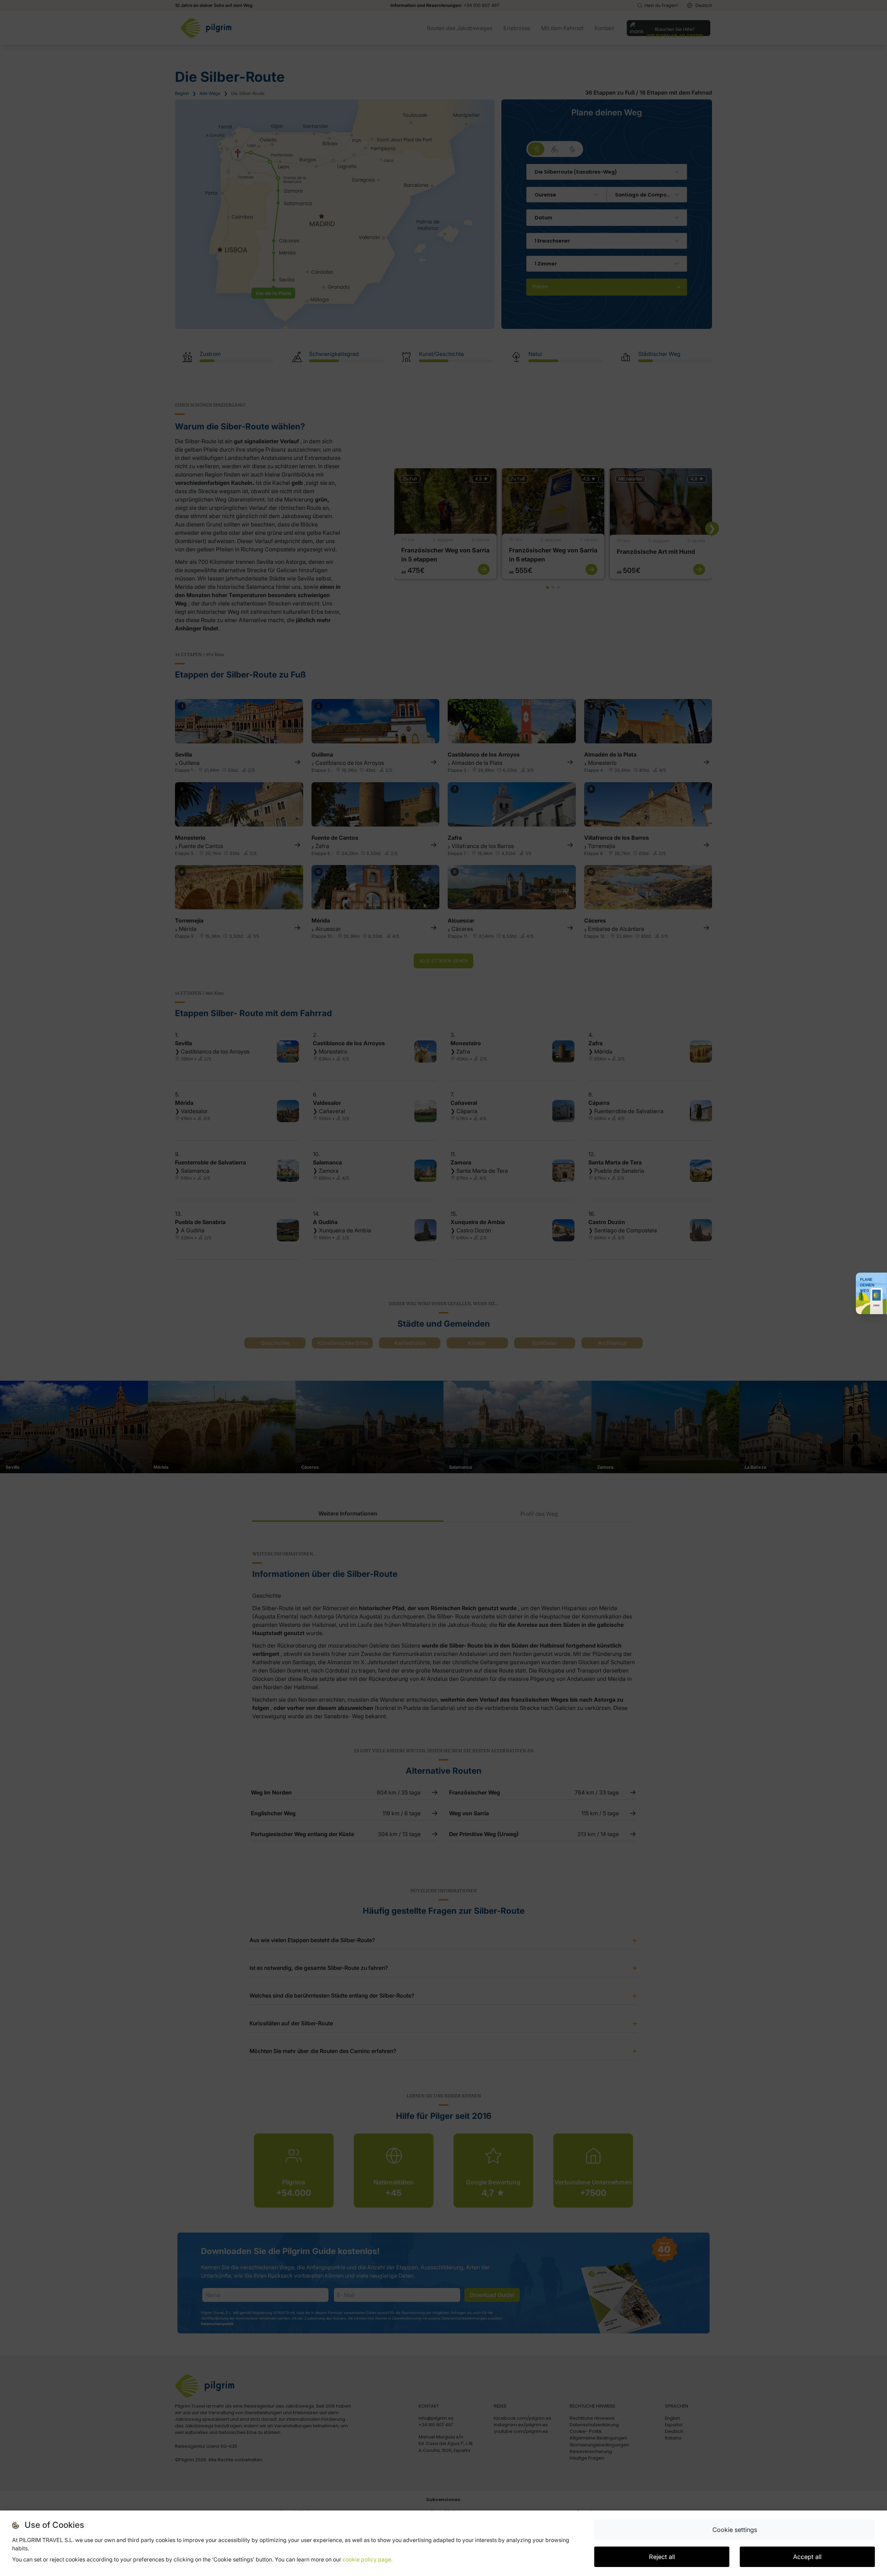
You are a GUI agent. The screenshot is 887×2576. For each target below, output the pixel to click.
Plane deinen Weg (867, 1285)
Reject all (662, 2557)
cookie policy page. (368, 2559)
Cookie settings (735, 2530)
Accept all (807, 2557)
